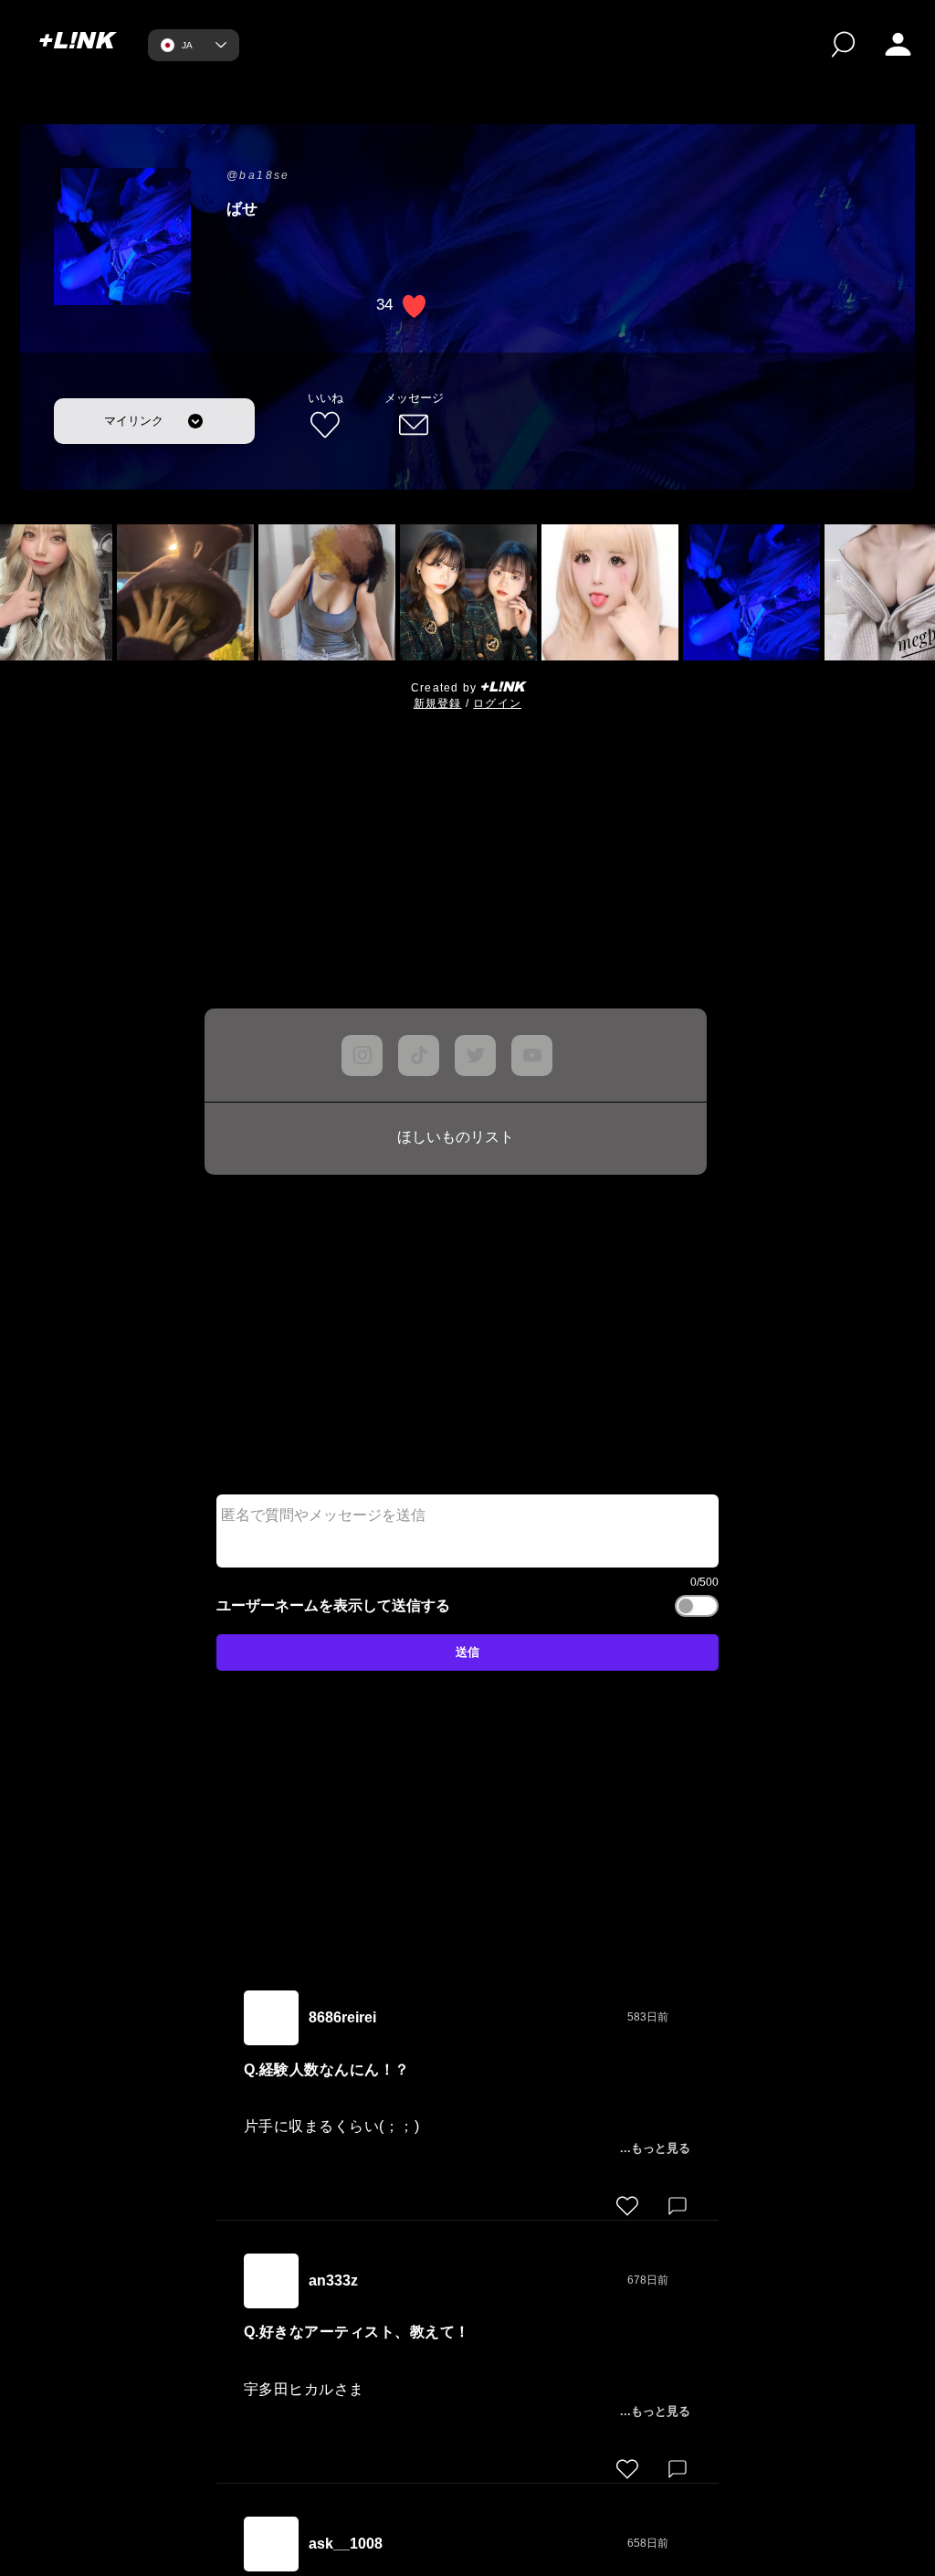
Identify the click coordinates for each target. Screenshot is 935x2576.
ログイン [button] (497, 703)
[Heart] (627, 2206)
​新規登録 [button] (438, 703)
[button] (898, 44)
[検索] (843, 44)
